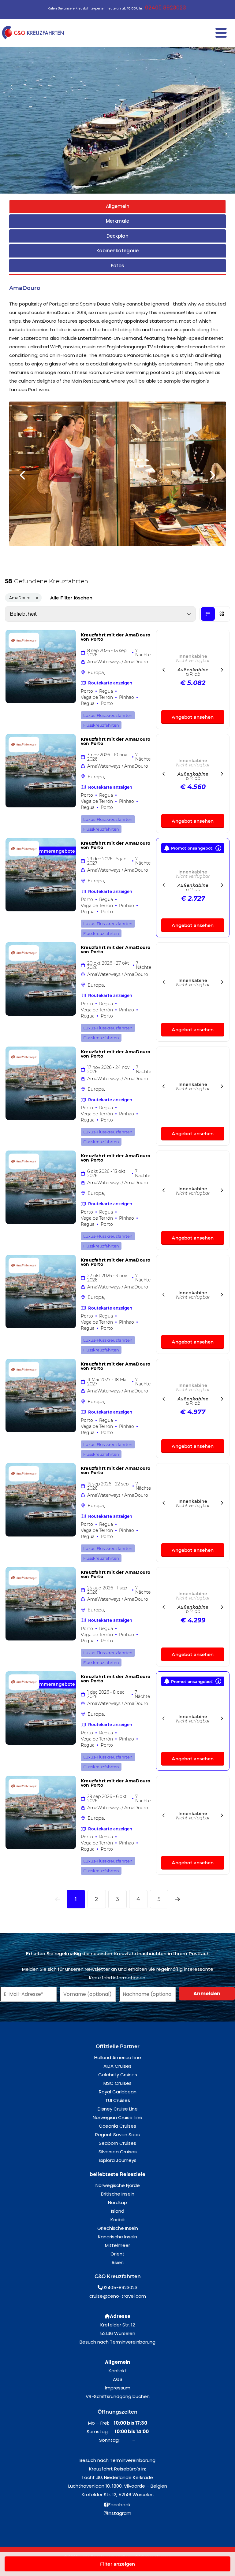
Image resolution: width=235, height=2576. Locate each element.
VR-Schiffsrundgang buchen (118, 2396)
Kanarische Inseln (117, 2237)
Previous (23, 475)
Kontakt (118, 2371)
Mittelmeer (117, 2245)
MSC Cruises (117, 2083)
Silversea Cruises (118, 2152)
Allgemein (118, 206)
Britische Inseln (118, 2194)
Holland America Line (118, 2057)
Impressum (118, 2388)
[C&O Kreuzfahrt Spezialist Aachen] (34, 33)
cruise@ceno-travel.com (118, 2296)
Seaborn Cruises (117, 2143)
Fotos (117, 266)
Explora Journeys (118, 2160)
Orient (117, 2254)
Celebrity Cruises (118, 2075)
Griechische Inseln (118, 2228)
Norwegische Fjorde (118, 2185)
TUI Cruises (118, 2100)
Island (118, 2211)
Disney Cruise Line (118, 2109)
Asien (117, 2262)
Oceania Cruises (117, 2126)
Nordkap (117, 2202)
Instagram (119, 2513)
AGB (118, 2379)
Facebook (119, 2505)
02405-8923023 (120, 2287)
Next (212, 475)
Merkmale (117, 221)
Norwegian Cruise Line (117, 2117)
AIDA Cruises (117, 2066)
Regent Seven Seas (117, 2135)
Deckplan (117, 236)
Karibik (118, 2220)
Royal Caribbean (118, 2092)
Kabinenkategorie (117, 251)
